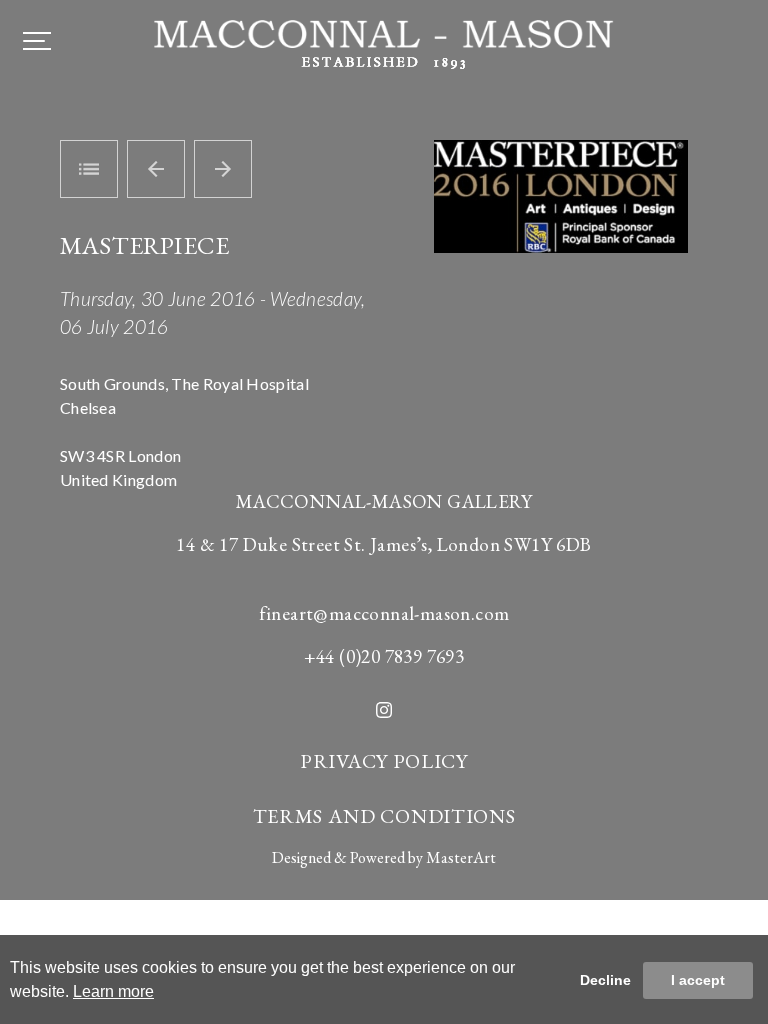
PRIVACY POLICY (384, 761)
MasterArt (461, 857)
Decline (605, 980)
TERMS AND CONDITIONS (384, 816)
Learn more (113, 991)
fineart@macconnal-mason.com (384, 613)
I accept (698, 980)
